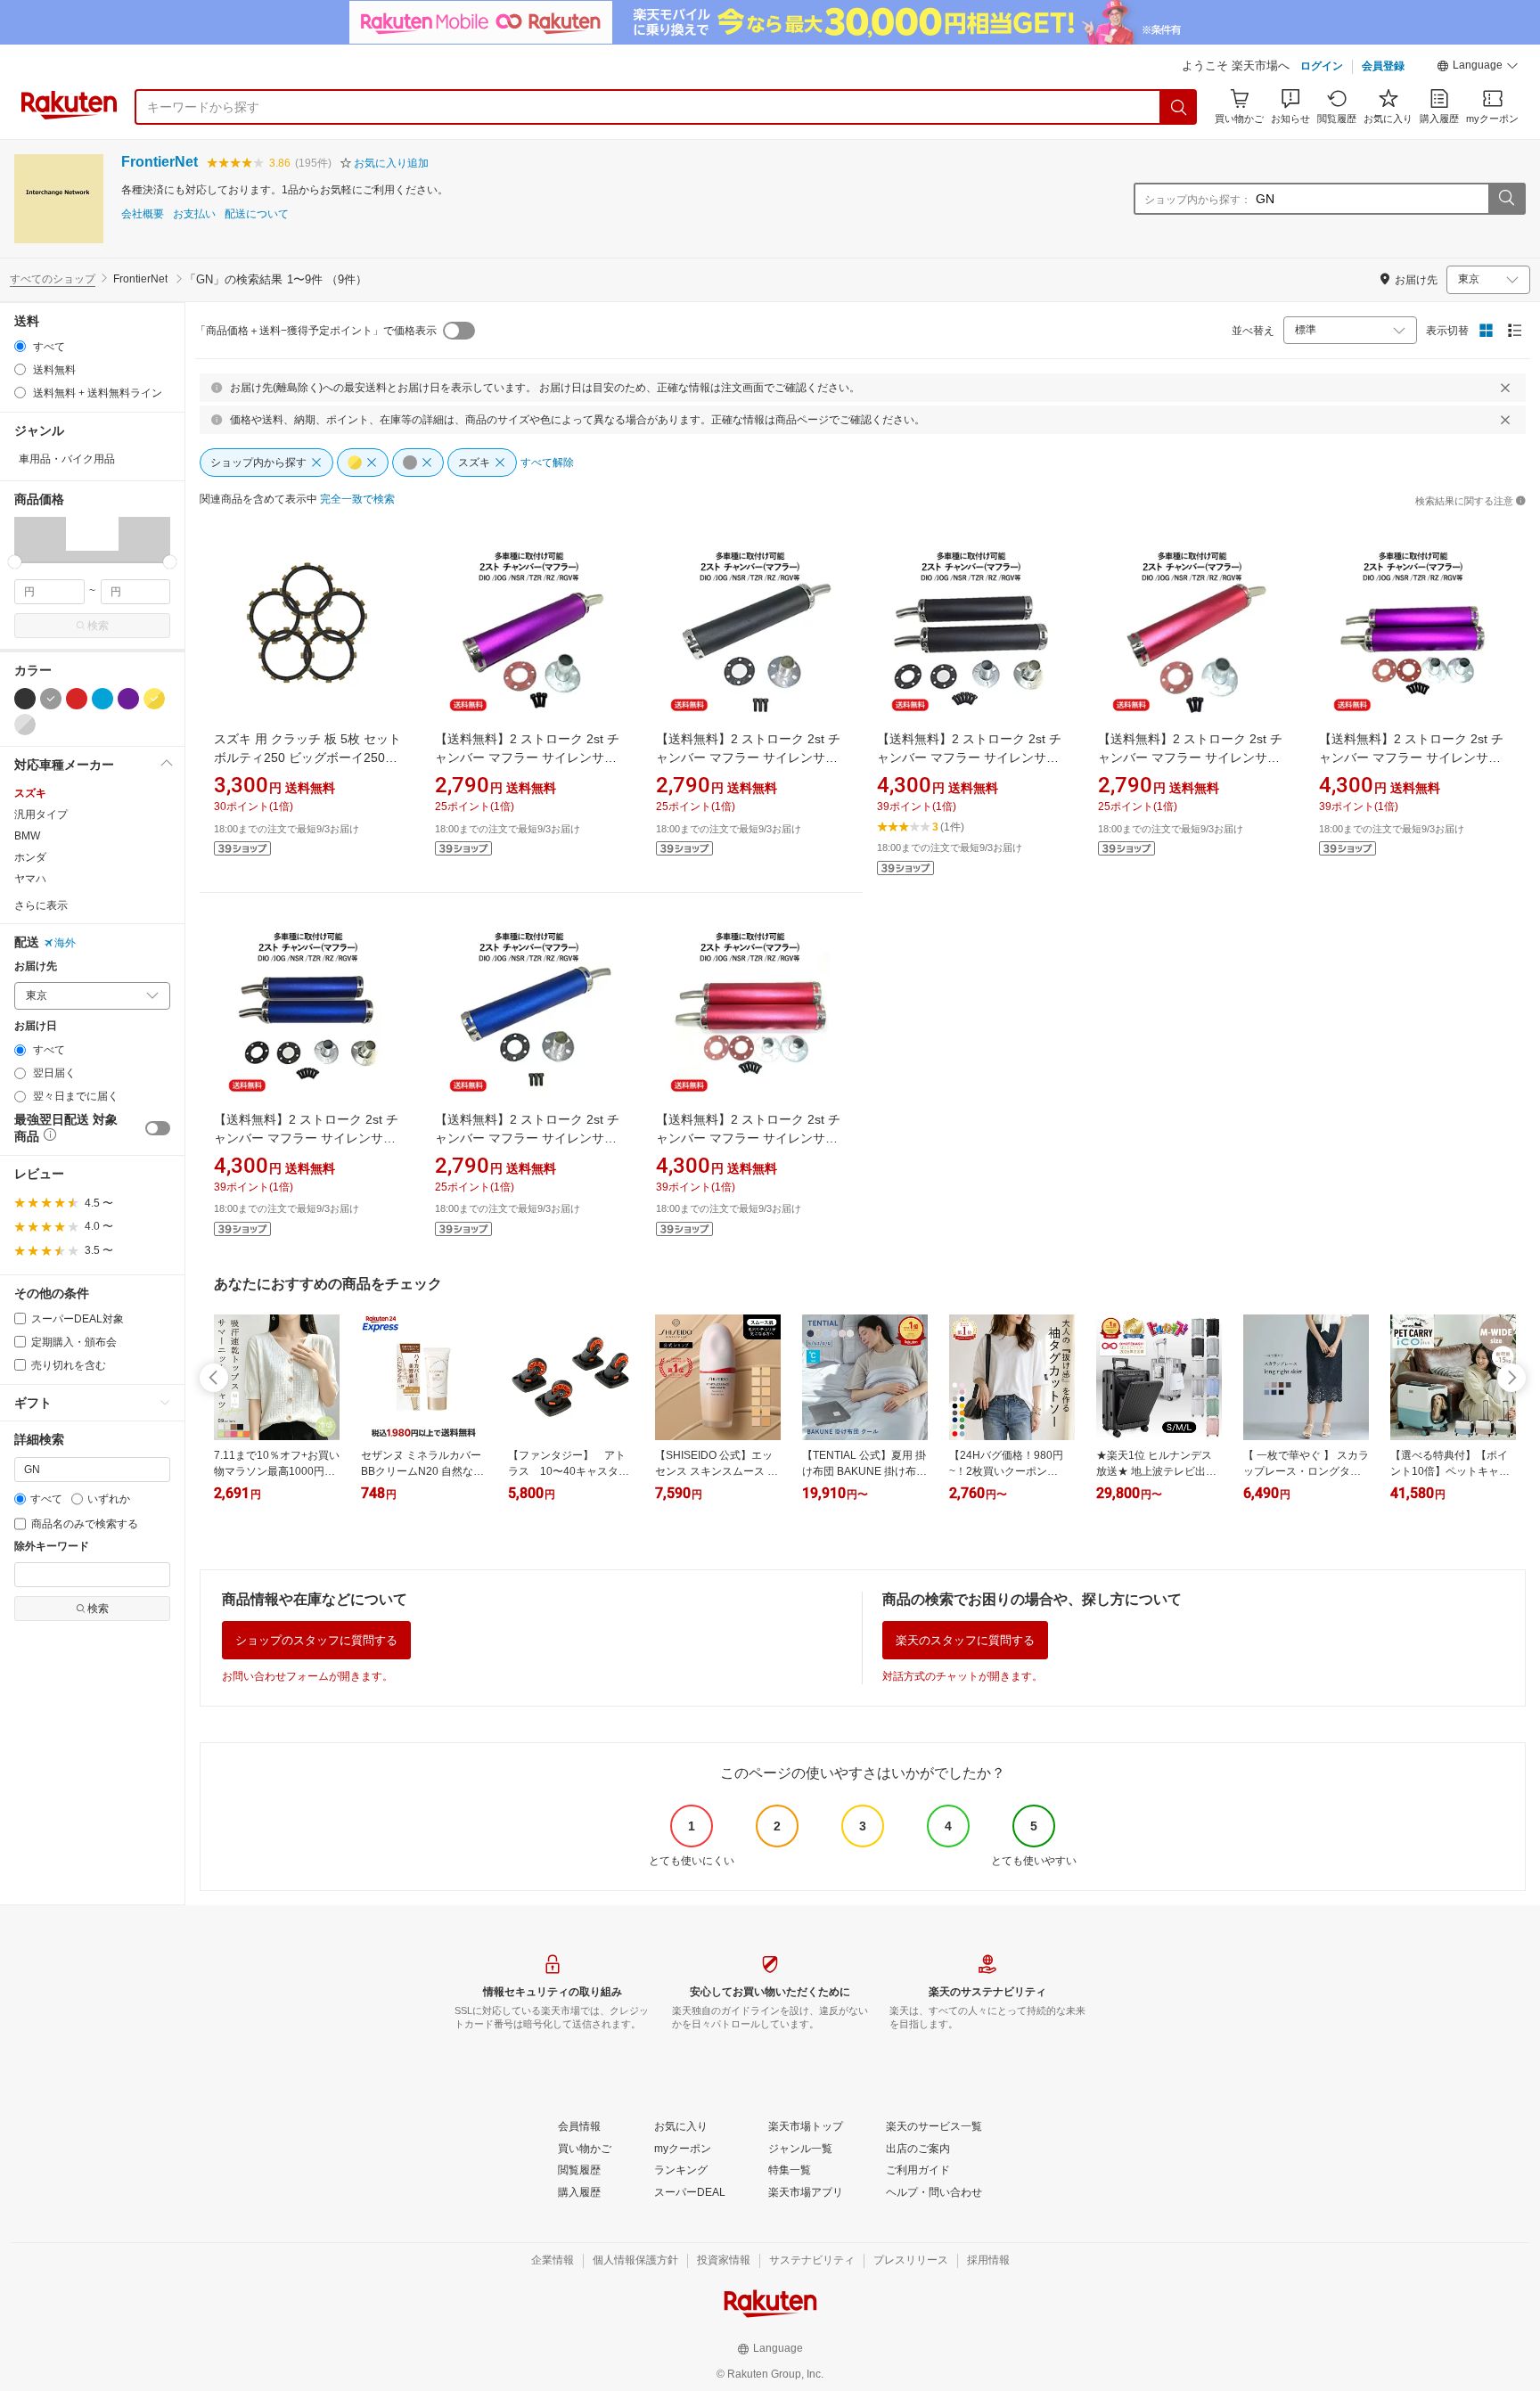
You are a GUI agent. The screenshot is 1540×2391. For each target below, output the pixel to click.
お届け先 (36, 966)
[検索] (1179, 107)
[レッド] (77, 699)
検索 (98, 626)
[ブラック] (25, 699)
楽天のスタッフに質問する (965, 1640)
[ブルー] (102, 699)
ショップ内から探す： (1198, 200)
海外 (65, 943)
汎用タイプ (41, 815)
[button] (1478, 68)
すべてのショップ (53, 279)
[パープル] (128, 699)
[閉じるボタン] (1505, 388)
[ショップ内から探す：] (1506, 199)
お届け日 (36, 1026)
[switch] (158, 1128)
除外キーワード (52, 1547)
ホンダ (30, 857)
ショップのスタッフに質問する (316, 1640)
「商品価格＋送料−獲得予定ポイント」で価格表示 (316, 331)
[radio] (20, 346)
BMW (27, 836)
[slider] (15, 562)
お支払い (194, 214)
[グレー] (51, 699)
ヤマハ (30, 879)
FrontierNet (160, 162)
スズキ (30, 793)
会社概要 (143, 214)
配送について (257, 214)
